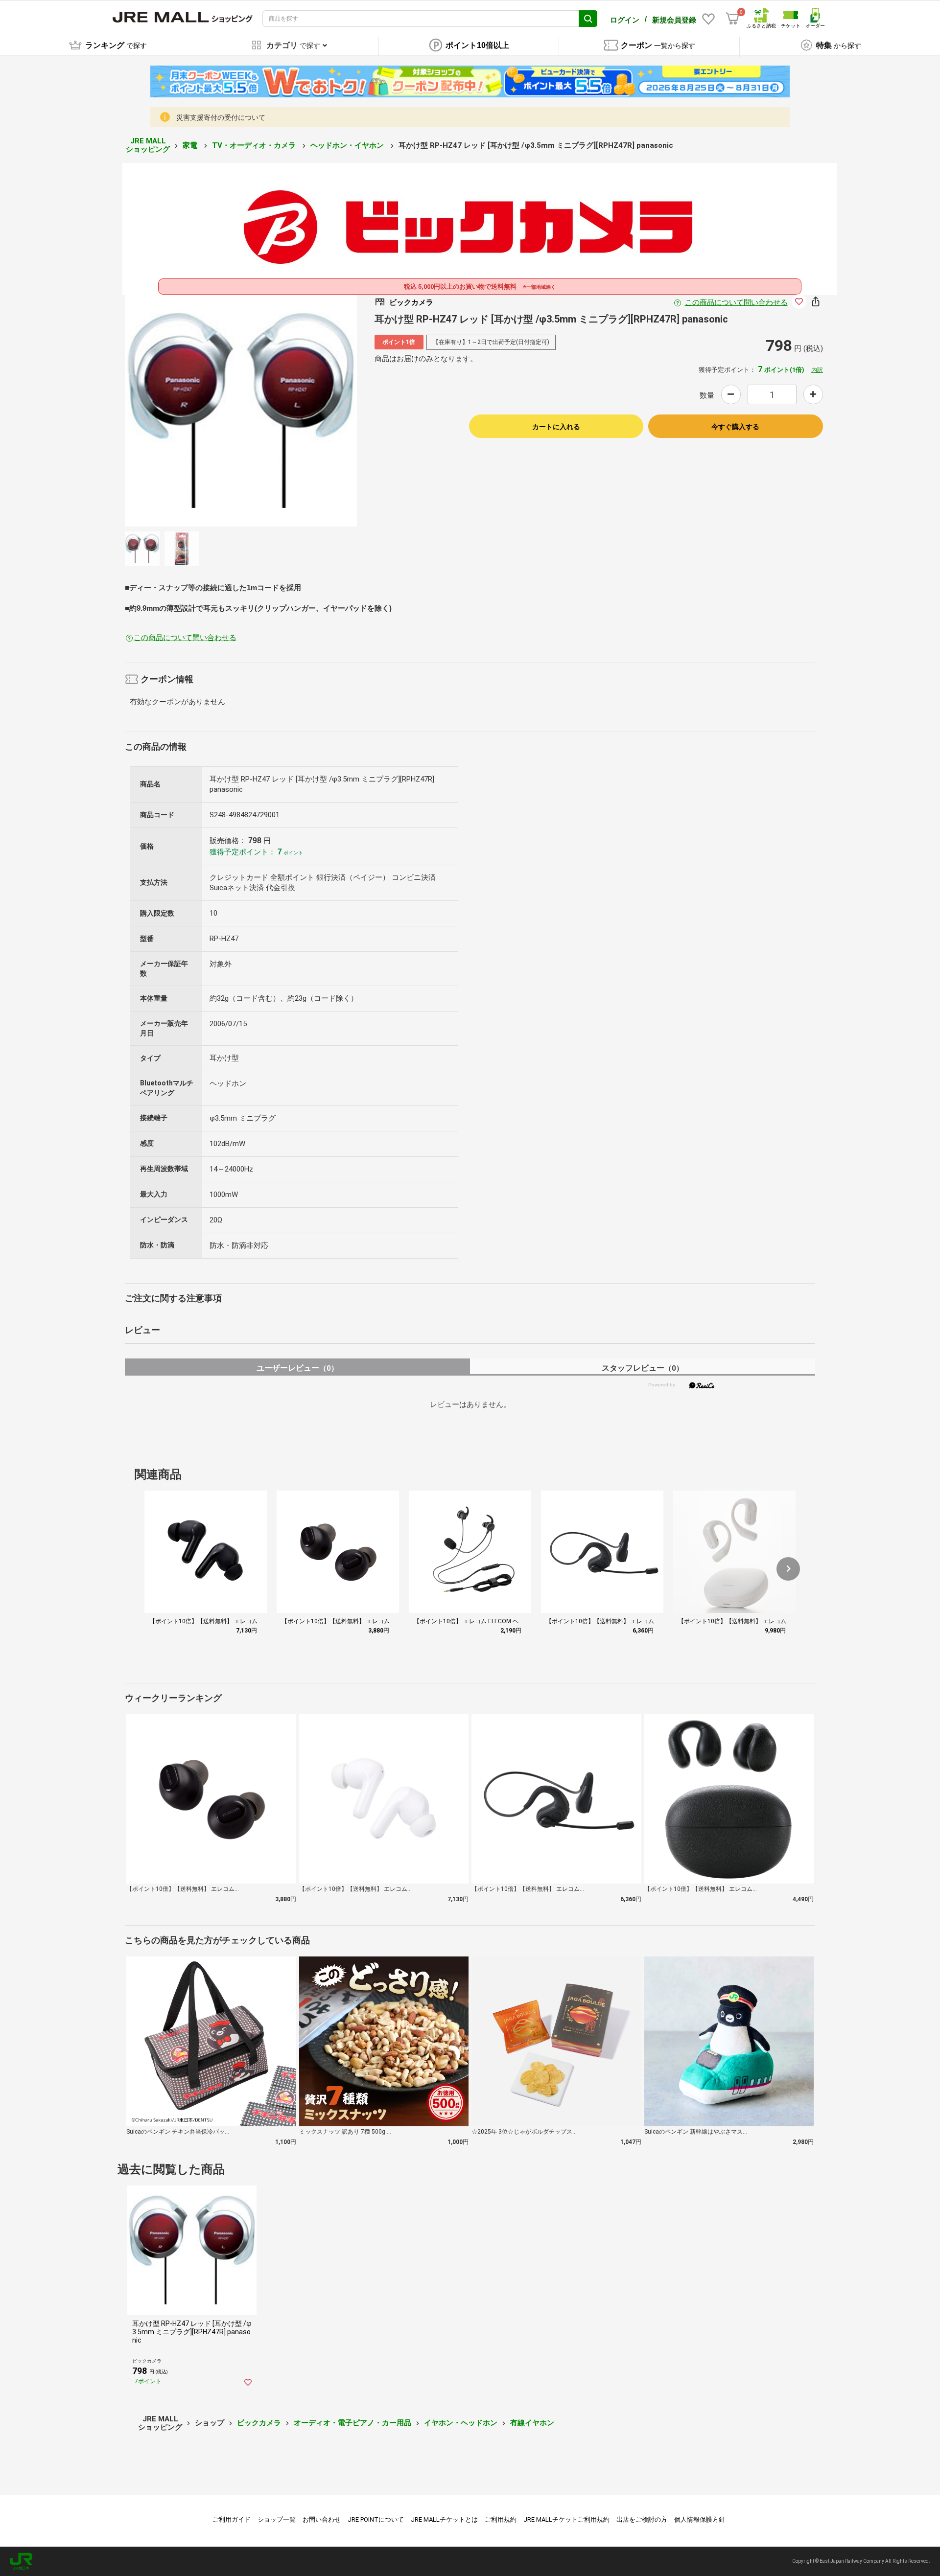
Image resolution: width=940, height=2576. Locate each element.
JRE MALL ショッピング (148, 145)
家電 (191, 145)
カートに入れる (556, 427)
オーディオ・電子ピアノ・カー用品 (352, 2423)
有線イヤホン (532, 2423)
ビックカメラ (259, 2423)
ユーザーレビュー (297, 1368)
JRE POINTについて (376, 2519)
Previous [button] (184, 411)
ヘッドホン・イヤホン (348, 145)
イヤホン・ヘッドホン (461, 2423)
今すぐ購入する (735, 427)
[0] (732, 19)
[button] (788, 1569)
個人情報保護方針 (700, 2519)
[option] (241, 411)
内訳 (817, 370)
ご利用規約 (501, 2519)
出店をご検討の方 (642, 2519)
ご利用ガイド (232, 2519)
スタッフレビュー (643, 1368)
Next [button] (298, 411)
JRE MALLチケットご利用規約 (566, 2519)
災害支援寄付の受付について (221, 117)
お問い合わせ (322, 2519)
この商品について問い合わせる (736, 302)
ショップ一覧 (277, 2519)
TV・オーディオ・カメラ (255, 145)
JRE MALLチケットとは (444, 2519)
